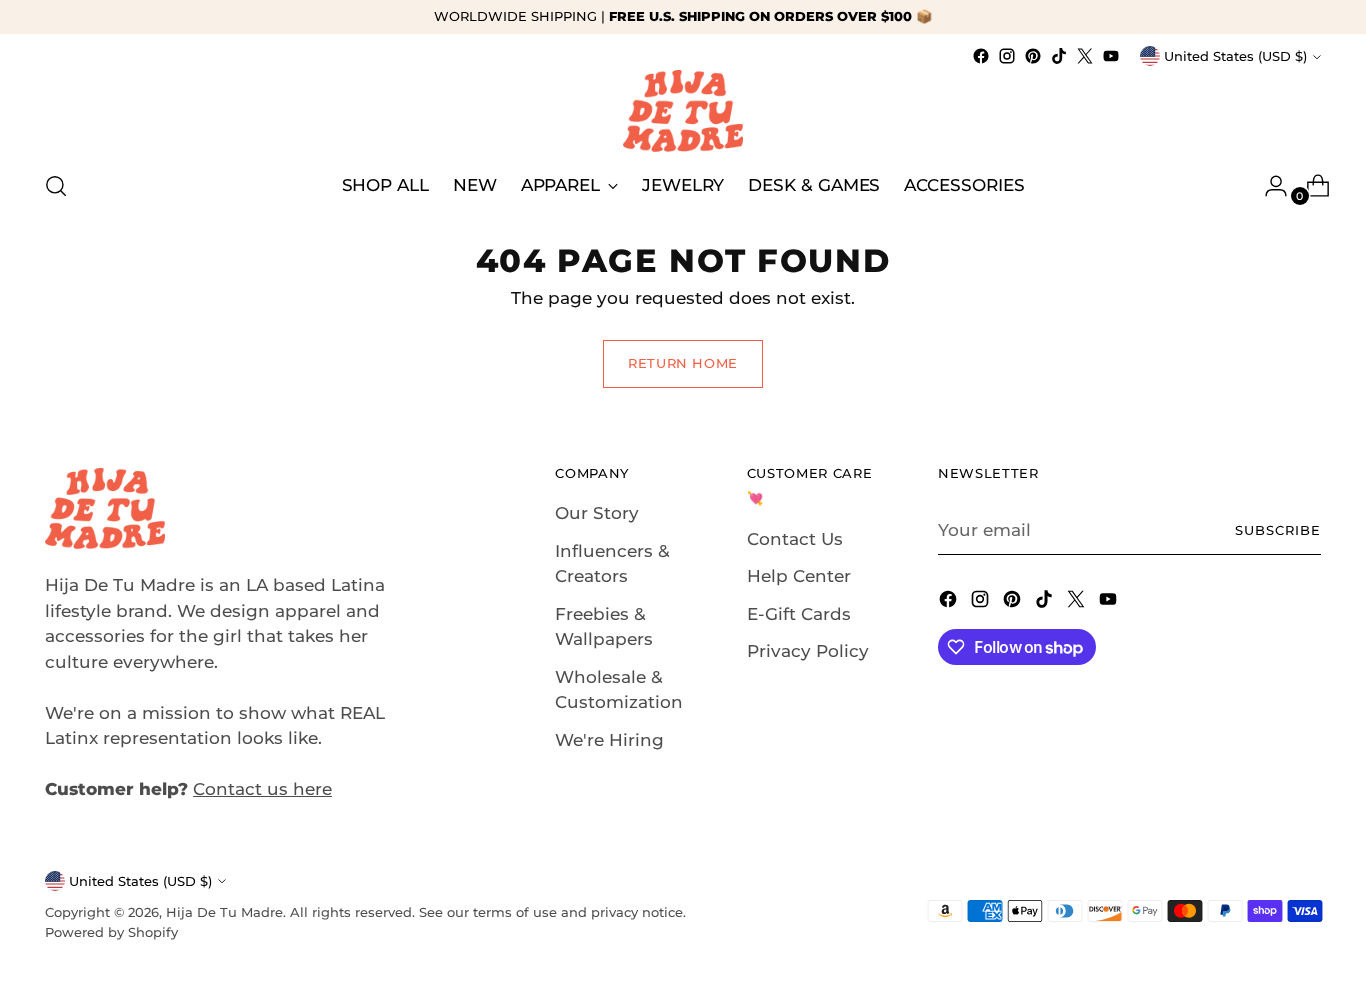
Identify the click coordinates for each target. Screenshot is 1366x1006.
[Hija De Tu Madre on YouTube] (1111, 56)
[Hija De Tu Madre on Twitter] (1085, 56)
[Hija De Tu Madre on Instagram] (1007, 56)
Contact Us (795, 539)
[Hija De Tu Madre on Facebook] (981, 56)
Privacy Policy (808, 651)
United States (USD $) (1235, 56)
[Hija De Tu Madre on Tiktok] (1059, 56)
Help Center (799, 576)
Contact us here (262, 789)
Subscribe (1278, 530)
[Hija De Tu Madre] (683, 111)
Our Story (597, 513)
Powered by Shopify (111, 932)
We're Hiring (609, 740)
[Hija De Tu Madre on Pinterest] (1033, 56)
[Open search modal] (56, 186)
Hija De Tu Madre (224, 912)
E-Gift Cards (799, 614)
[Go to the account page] (1268, 186)
